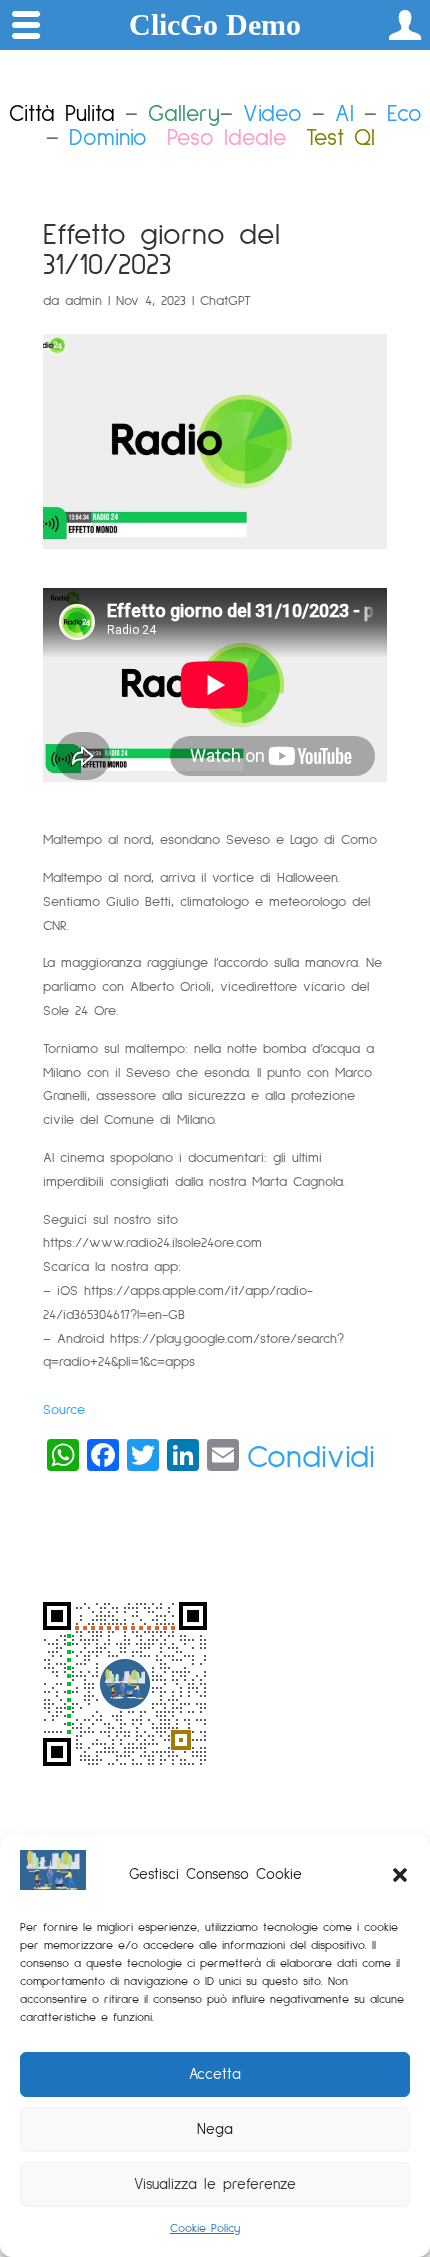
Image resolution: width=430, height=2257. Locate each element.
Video (272, 114)
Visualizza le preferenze (215, 2184)
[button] (400, 1875)
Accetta (215, 2074)
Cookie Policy (205, 2229)
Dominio (108, 138)
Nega (215, 2129)
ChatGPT (225, 301)
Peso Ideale (226, 138)
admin (83, 301)
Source (64, 1410)
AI (344, 114)
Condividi (311, 1458)
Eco (404, 114)
